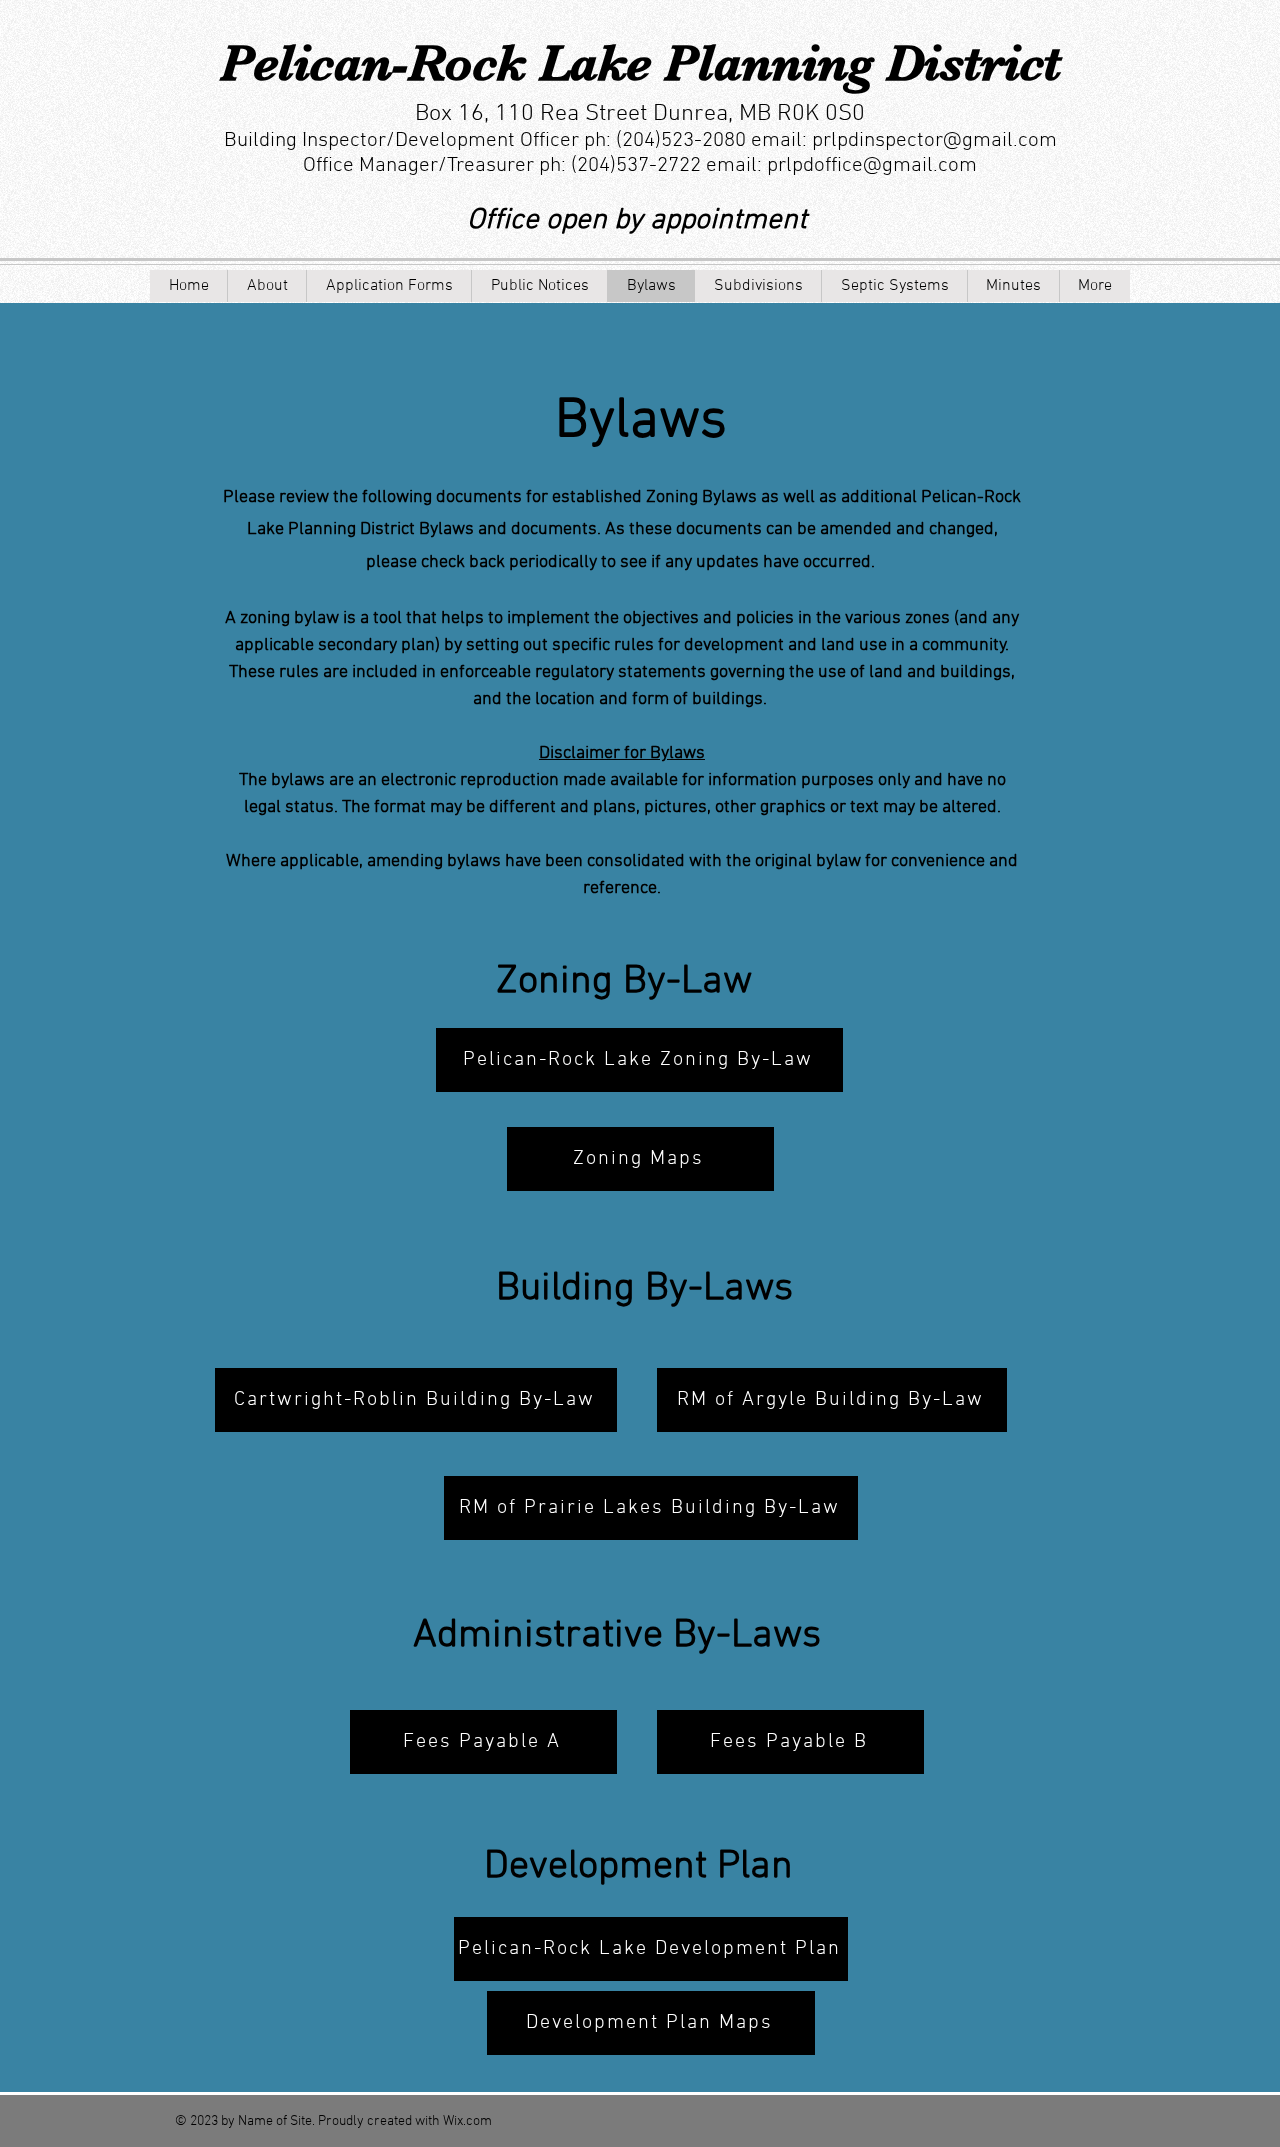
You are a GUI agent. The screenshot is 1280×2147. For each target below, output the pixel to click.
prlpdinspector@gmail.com (934, 140)
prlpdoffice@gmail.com (872, 165)
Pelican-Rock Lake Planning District (640, 63)
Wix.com (467, 2121)
